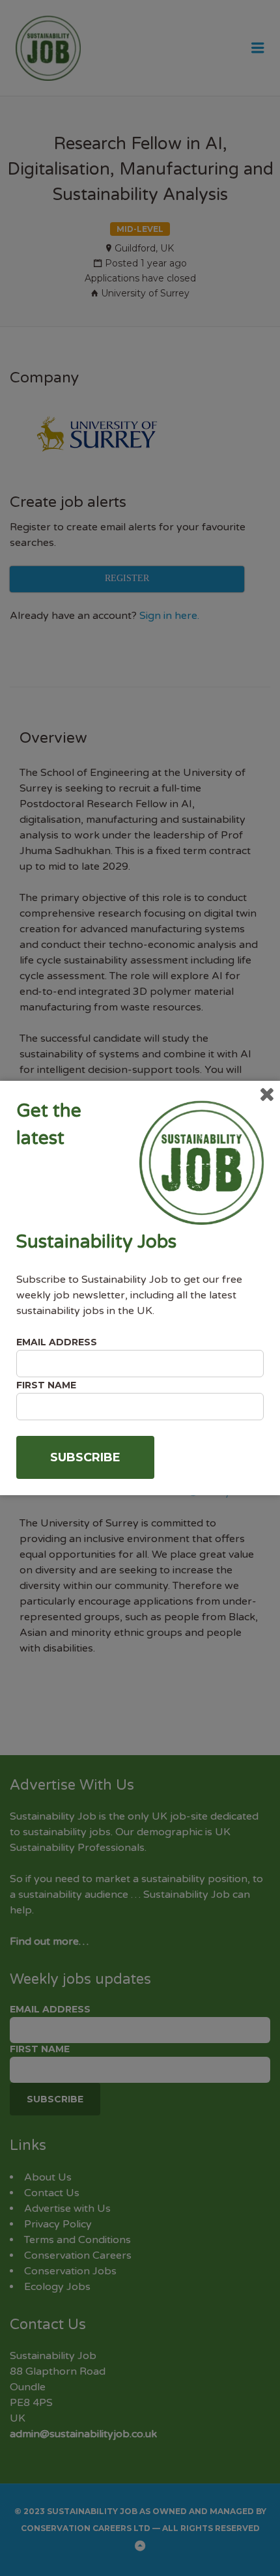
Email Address (57, 1342)
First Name (46, 1385)
